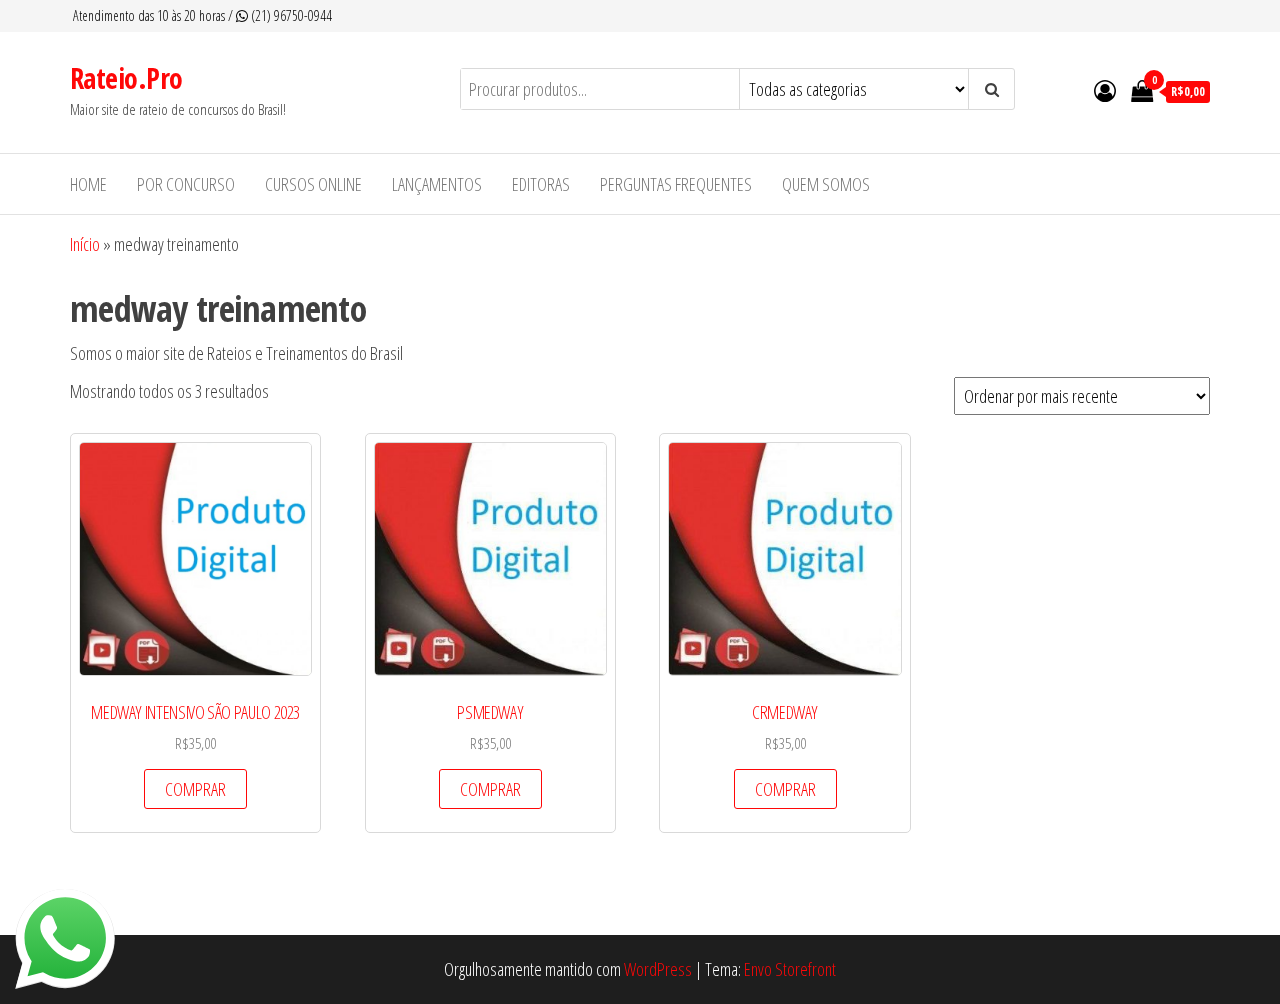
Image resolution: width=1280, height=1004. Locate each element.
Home (88, 184)
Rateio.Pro (126, 78)
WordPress (658, 969)
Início (85, 244)
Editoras (541, 184)
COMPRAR (195, 789)
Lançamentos (437, 184)
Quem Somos (826, 184)
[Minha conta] (1105, 90)
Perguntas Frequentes (676, 184)
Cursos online (313, 184)
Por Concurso (186, 184)
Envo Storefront (790, 969)
